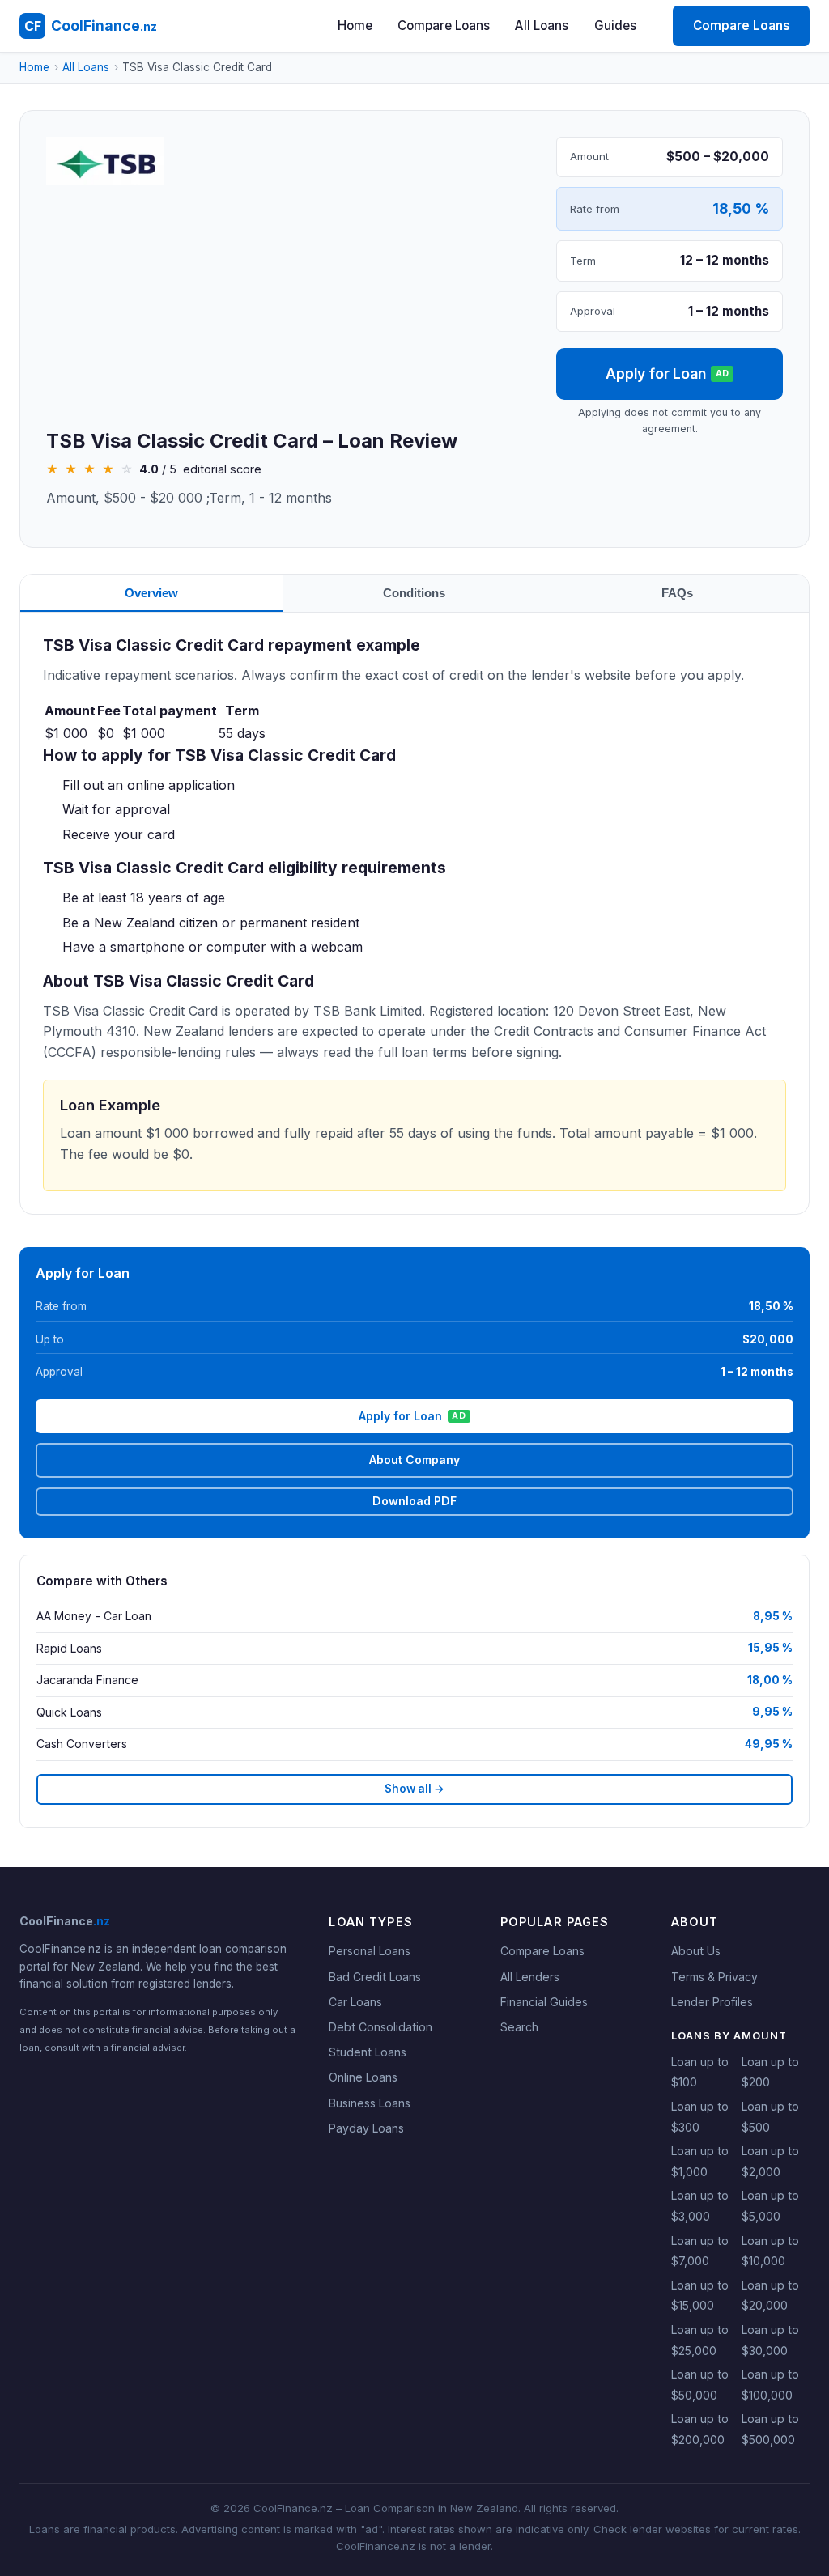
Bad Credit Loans (375, 1977)
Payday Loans (366, 2128)
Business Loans (370, 2103)
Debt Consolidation (380, 2027)
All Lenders (530, 1977)
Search (519, 2027)
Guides (615, 25)
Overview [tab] (151, 593)
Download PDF (414, 1501)
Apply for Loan (667, 373)
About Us (696, 1951)
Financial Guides (544, 2002)
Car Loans (355, 2002)
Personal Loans (370, 1951)
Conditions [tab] (414, 593)
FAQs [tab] (677, 593)
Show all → (414, 1789)
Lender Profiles (712, 2002)
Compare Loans (444, 25)
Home (355, 25)
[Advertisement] (288, 308)
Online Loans (363, 2077)
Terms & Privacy (714, 1977)
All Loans (542, 25)
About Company (414, 1460)
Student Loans (368, 2052)
